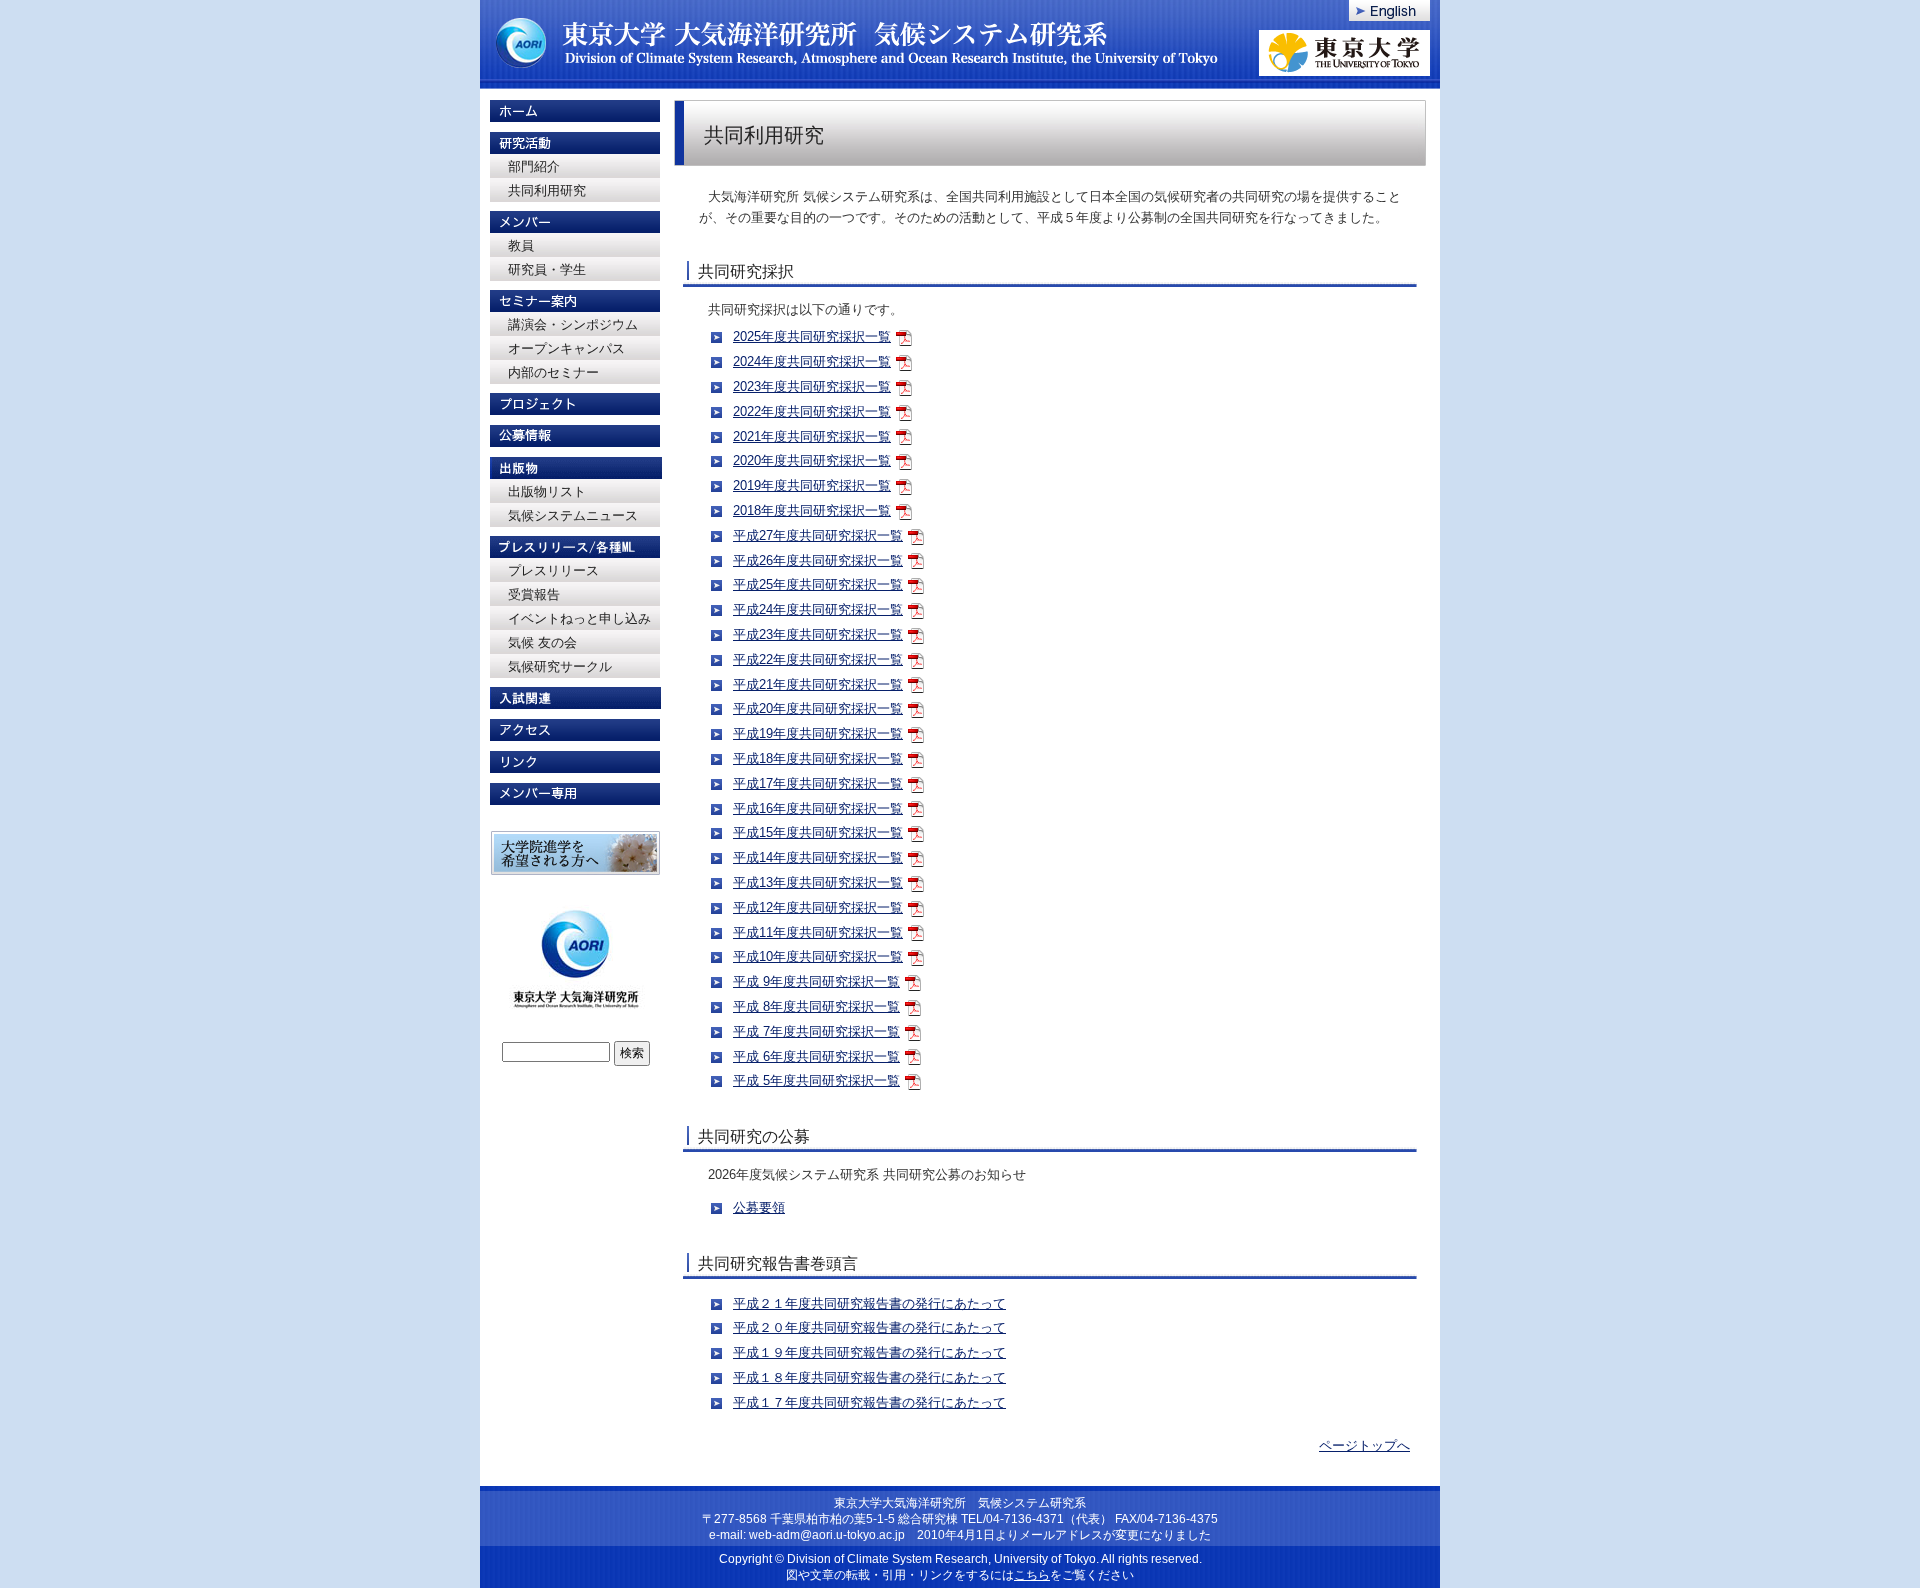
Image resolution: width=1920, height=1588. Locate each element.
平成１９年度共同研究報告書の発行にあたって (869, 1352)
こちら (1032, 1575)
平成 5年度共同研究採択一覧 (816, 1080)
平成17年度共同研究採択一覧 (818, 783)
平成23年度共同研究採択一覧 (818, 634)
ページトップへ (1364, 1445)
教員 (521, 245)
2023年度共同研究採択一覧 (812, 386)
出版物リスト (547, 491)
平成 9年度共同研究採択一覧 (816, 981)
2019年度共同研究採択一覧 (812, 485)
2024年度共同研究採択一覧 (812, 361)
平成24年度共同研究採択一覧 (818, 609)
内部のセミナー (553, 372)
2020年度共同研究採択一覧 (812, 460)
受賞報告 (534, 594)
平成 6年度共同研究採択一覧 (816, 1056)
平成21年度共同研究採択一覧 (818, 684)
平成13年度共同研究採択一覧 (818, 882)
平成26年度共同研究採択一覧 (818, 560)
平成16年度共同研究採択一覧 (818, 808)
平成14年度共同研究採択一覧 (818, 857)
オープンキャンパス (566, 348)
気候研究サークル (560, 666)
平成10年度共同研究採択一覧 (818, 956)
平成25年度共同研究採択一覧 (818, 584)
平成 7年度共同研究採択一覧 (816, 1031)
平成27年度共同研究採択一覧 (818, 535)
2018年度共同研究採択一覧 (812, 510)
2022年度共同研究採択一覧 (812, 411)
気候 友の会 (542, 642)
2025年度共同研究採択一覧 (812, 336)
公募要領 (759, 1207)
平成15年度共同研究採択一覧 (818, 832)
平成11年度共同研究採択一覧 (818, 932)
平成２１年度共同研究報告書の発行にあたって (869, 1303)
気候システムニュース (573, 515)
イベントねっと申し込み (579, 618)
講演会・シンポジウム (573, 324)
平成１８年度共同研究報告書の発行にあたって (869, 1377)
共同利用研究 (547, 190)
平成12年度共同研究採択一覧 (818, 907)
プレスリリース (553, 570)
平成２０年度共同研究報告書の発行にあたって (869, 1327)
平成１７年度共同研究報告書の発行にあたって (869, 1402)
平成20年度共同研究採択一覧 (818, 708)
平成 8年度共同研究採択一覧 (816, 1006)
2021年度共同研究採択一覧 (812, 436)
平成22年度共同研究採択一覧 (818, 659)
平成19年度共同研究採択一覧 (818, 733)
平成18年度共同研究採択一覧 (818, 758)
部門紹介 (534, 166)
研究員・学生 (547, 269)
